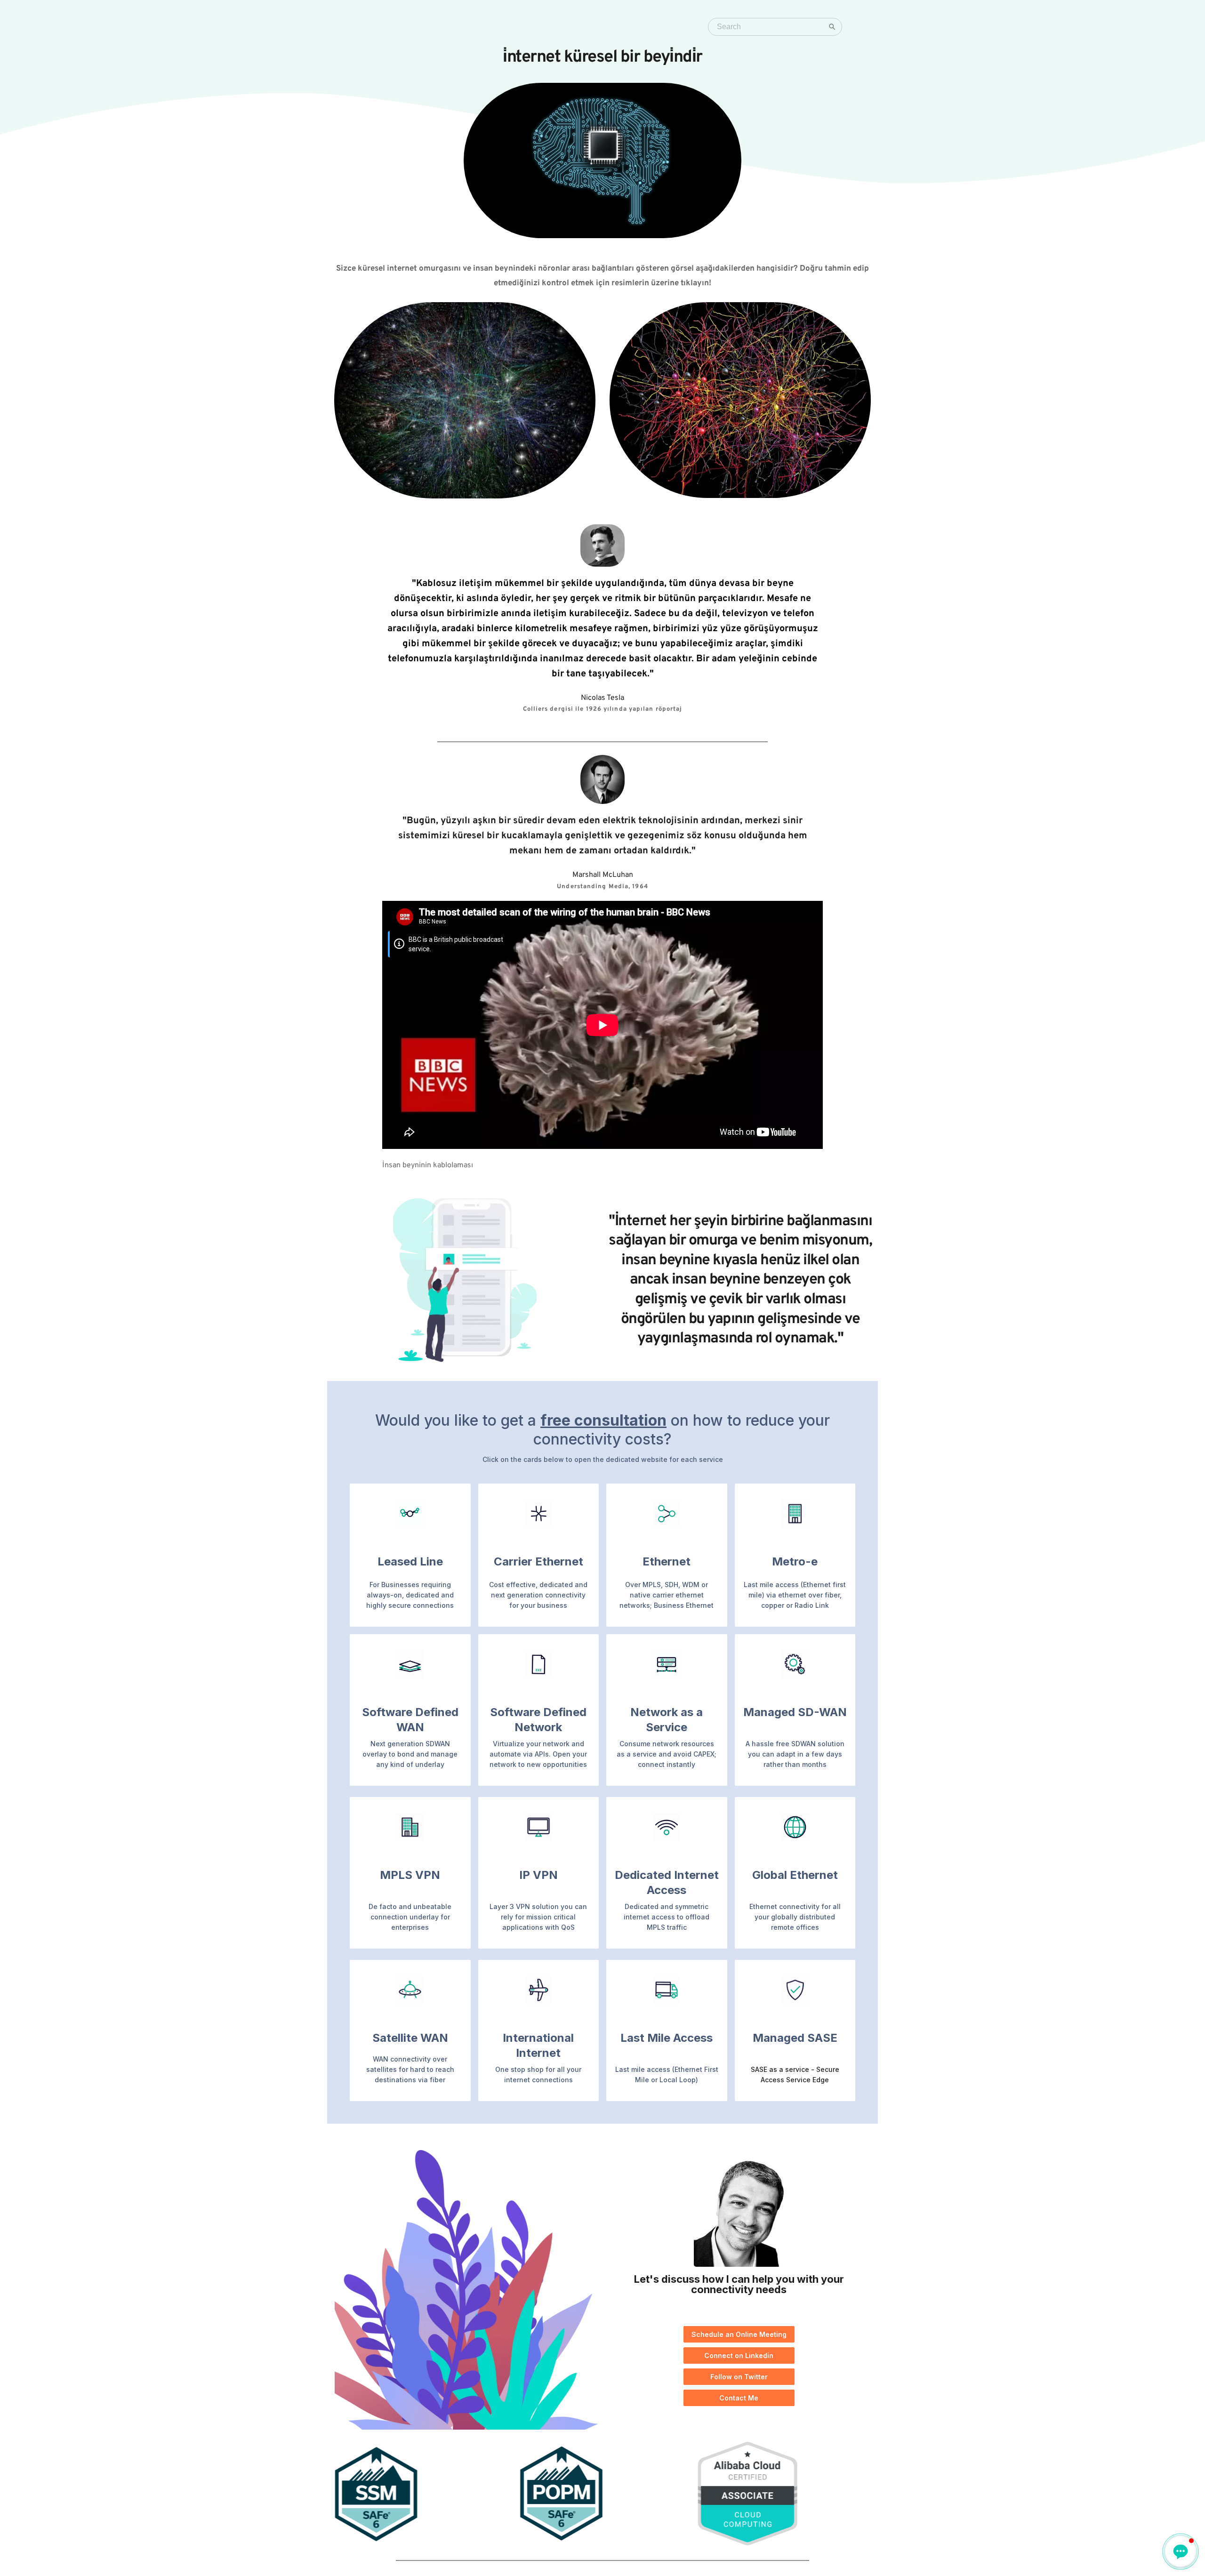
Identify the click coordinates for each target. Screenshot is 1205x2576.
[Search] (832, 27)
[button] (1181, 2552)
